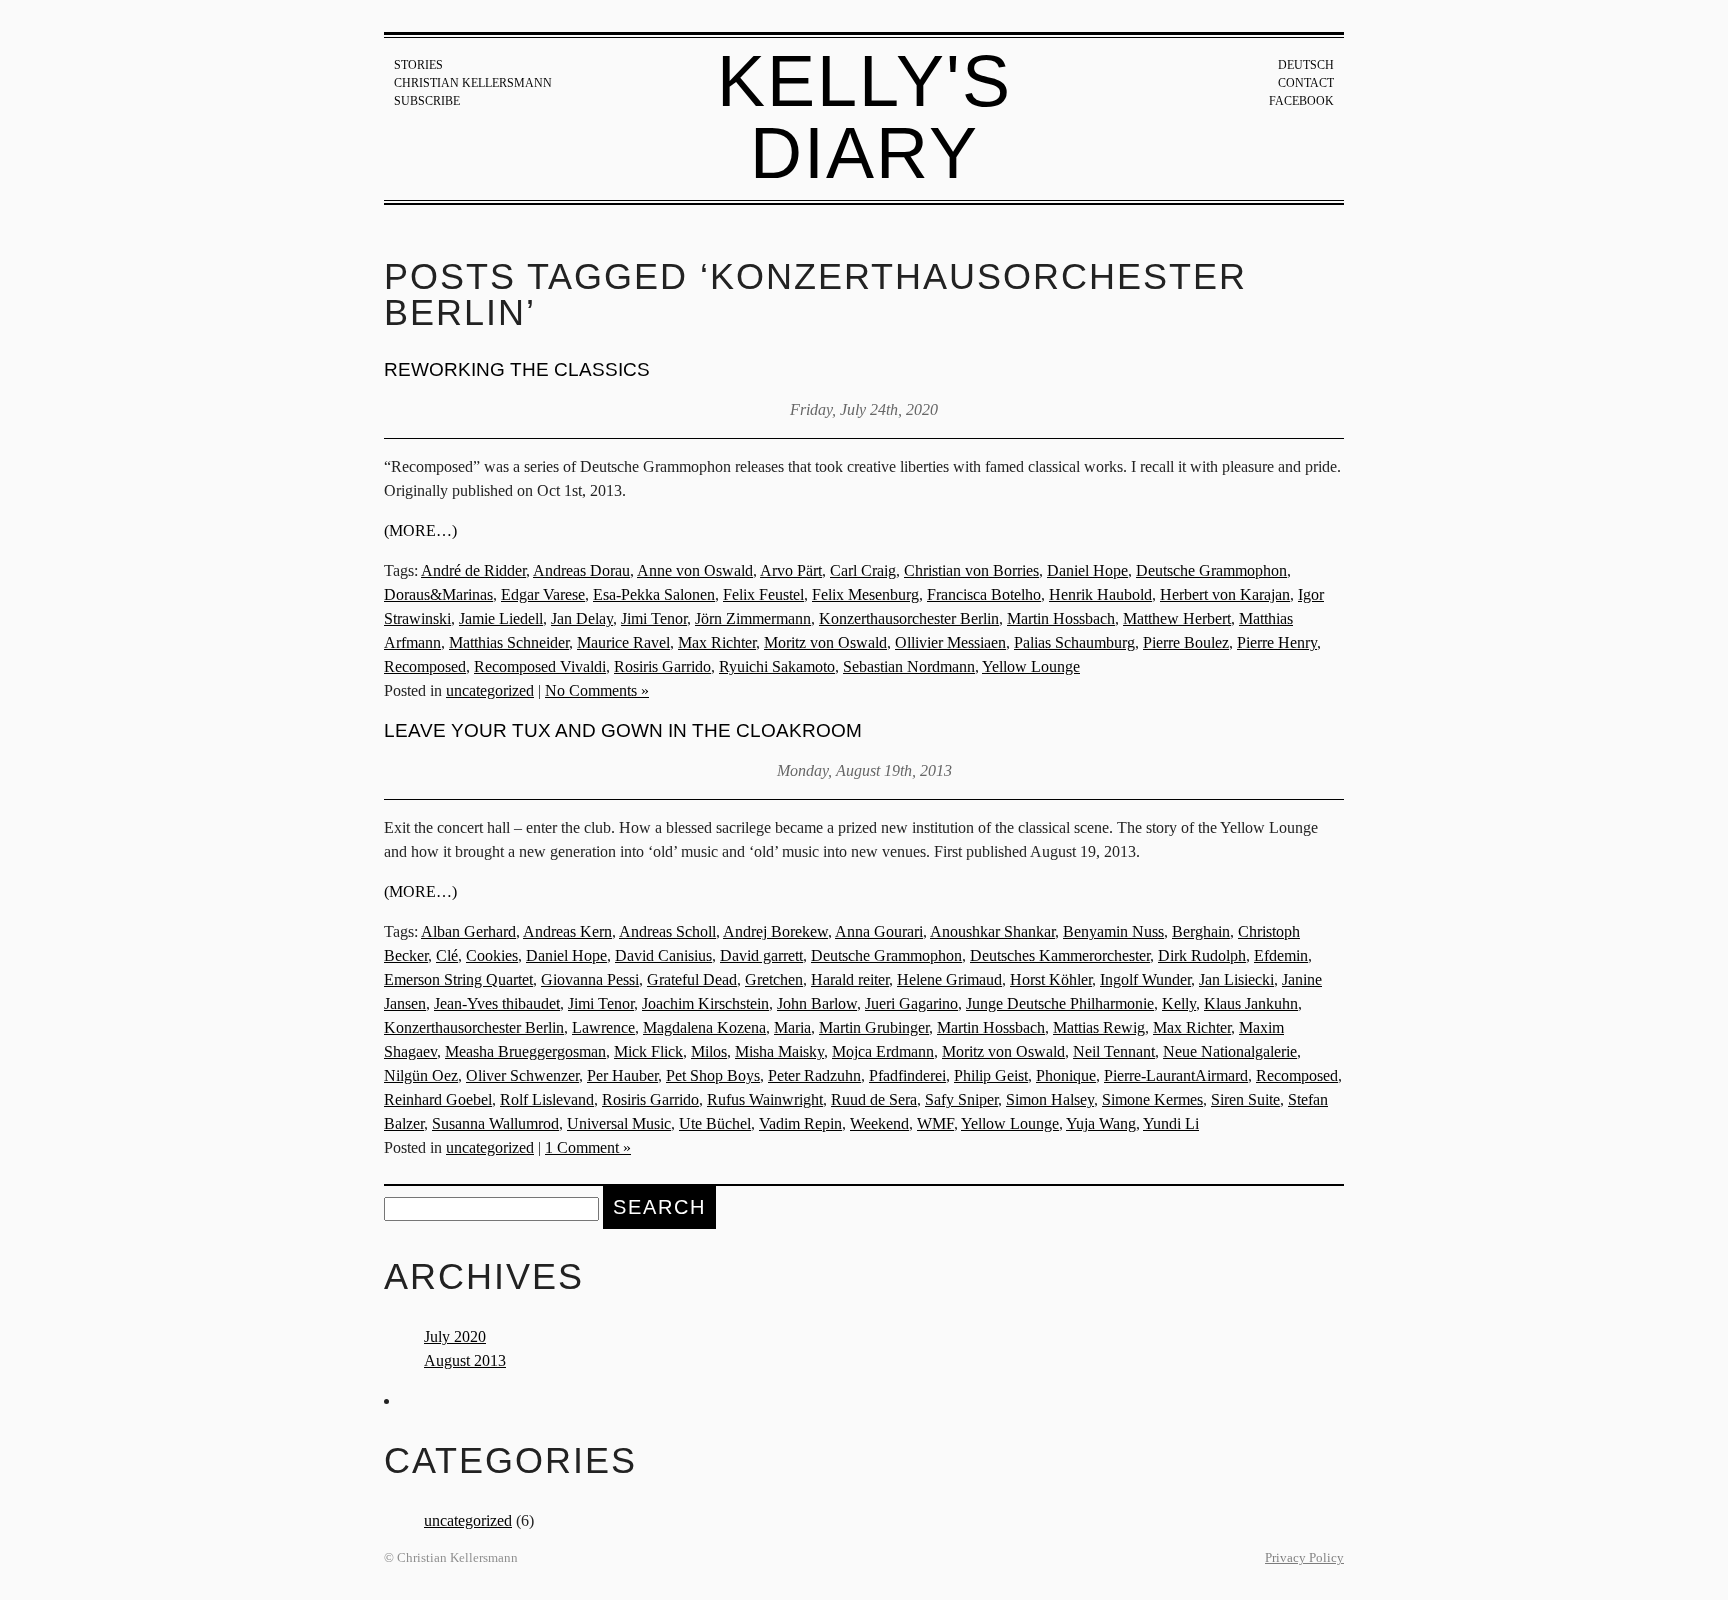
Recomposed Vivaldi (540, 666)
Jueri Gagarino (911, 1003)
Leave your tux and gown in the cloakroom (623, 730)
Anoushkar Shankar (992, 931)
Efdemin (1281, 955)
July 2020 (455, 1336)
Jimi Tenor (654, 618)
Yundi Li (1171, 1123)
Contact (1306, 83)
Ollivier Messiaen (950, 642)
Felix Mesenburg (865, 594)
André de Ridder (473, 570)
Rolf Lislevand (547, 1099)
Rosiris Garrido (662, 666)
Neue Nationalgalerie (1230, 1051)
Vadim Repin (800, 1123)
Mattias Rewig (1099, 1027)
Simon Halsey (1050, 1099)
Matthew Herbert (1177, 618)
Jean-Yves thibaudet (497, 1003)
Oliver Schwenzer (522, 1075)
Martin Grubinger (874, 1027)
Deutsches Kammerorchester (1060, 955)
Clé (447, 955)
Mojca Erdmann (883, 1051)
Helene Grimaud (949, 979)
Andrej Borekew (775, 931)
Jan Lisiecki (1236, 979)
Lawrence (603, 1027)
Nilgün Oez (421, 1075)
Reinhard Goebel (438, 1099)
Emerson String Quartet (458, 979)
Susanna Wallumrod (495, 1123)
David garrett (761, 955)
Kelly (1179, 1003)
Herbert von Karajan (1225, 594)
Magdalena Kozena (704, 1027)
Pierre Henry (1277, 642)
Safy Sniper (961, 1099)
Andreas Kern (567, 931)
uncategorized (490, 690)
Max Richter (717, 642)
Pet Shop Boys (713, 1075)
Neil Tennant (1114, 1051)
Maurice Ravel (623, 642)
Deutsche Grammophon (1211, 570)
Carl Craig (863, 570)
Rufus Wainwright (765, 1099)
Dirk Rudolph (1202, 955)
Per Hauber (622, 1075)
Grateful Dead (692, 979)
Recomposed (425, 666)
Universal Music (619, 1123)
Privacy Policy (1304, 1558)
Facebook (1301, 101)
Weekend (879, 1123)
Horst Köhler (1051, 979)
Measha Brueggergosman (525, 1051)
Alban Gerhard (468, 931)
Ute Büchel (715, 1123)
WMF (935, 1123)
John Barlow (817, 1003)
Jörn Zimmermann (753, 618)
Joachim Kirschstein (705, 1003)
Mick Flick (648, 1051)
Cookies (492, 955)
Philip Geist (991, 1075)
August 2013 (465, 1360)
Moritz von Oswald (825, 642)
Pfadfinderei (907, 1075)
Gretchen (774, 979)
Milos (709, 1051)
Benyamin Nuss (1113, 931)
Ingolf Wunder (1145, 979)
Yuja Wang (1101, 1123)
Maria (792, 1027)
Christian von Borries (971, 570)
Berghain (1201, 931)
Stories (418, 65)
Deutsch (1306, 65)
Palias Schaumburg (1074, 642)
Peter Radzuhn (814, 1075)
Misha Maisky (779, 1051)
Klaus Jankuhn (1251, 1003)
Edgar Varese (543, 594)
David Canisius (663, 955)
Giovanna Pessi (590, 979)
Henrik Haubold (1100, 594)
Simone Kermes (1152, 1099)
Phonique (1066, 1075)
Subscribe (427, 101)
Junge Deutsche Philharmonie (1060, 1003)
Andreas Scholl (667, 931)
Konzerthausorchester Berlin (909, 618)
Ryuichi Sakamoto (777, 666)
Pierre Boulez (1186, 642)
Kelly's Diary (864, 117)
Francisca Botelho (984, 594)
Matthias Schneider (509, 642)
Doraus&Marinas (438, 594)
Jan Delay (582, 618)
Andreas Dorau (581, 570)
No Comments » (597, 690)
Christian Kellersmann (473, 83)
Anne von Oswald (695, 570)
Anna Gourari (879, 931)
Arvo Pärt (791, 570)
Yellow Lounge (1031, 666)
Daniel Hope (1087, 570)
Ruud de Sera (874, 1099)
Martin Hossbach (1061, 618)
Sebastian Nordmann (909, 666)
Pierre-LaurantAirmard (1176, 1075)
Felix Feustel (763, 594)
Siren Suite (1245, 1099)
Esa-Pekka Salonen (654, 594)
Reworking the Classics (517, 369)
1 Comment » (588, 1147)
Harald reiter (850, 979)
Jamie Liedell (501, 618)
